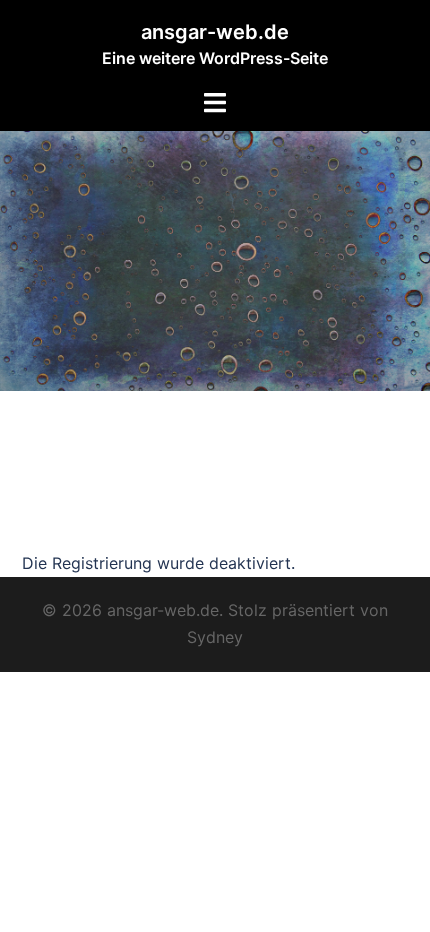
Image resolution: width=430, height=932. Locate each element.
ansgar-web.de (215, 32)
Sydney (215, 637)
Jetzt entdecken (108, 524)
